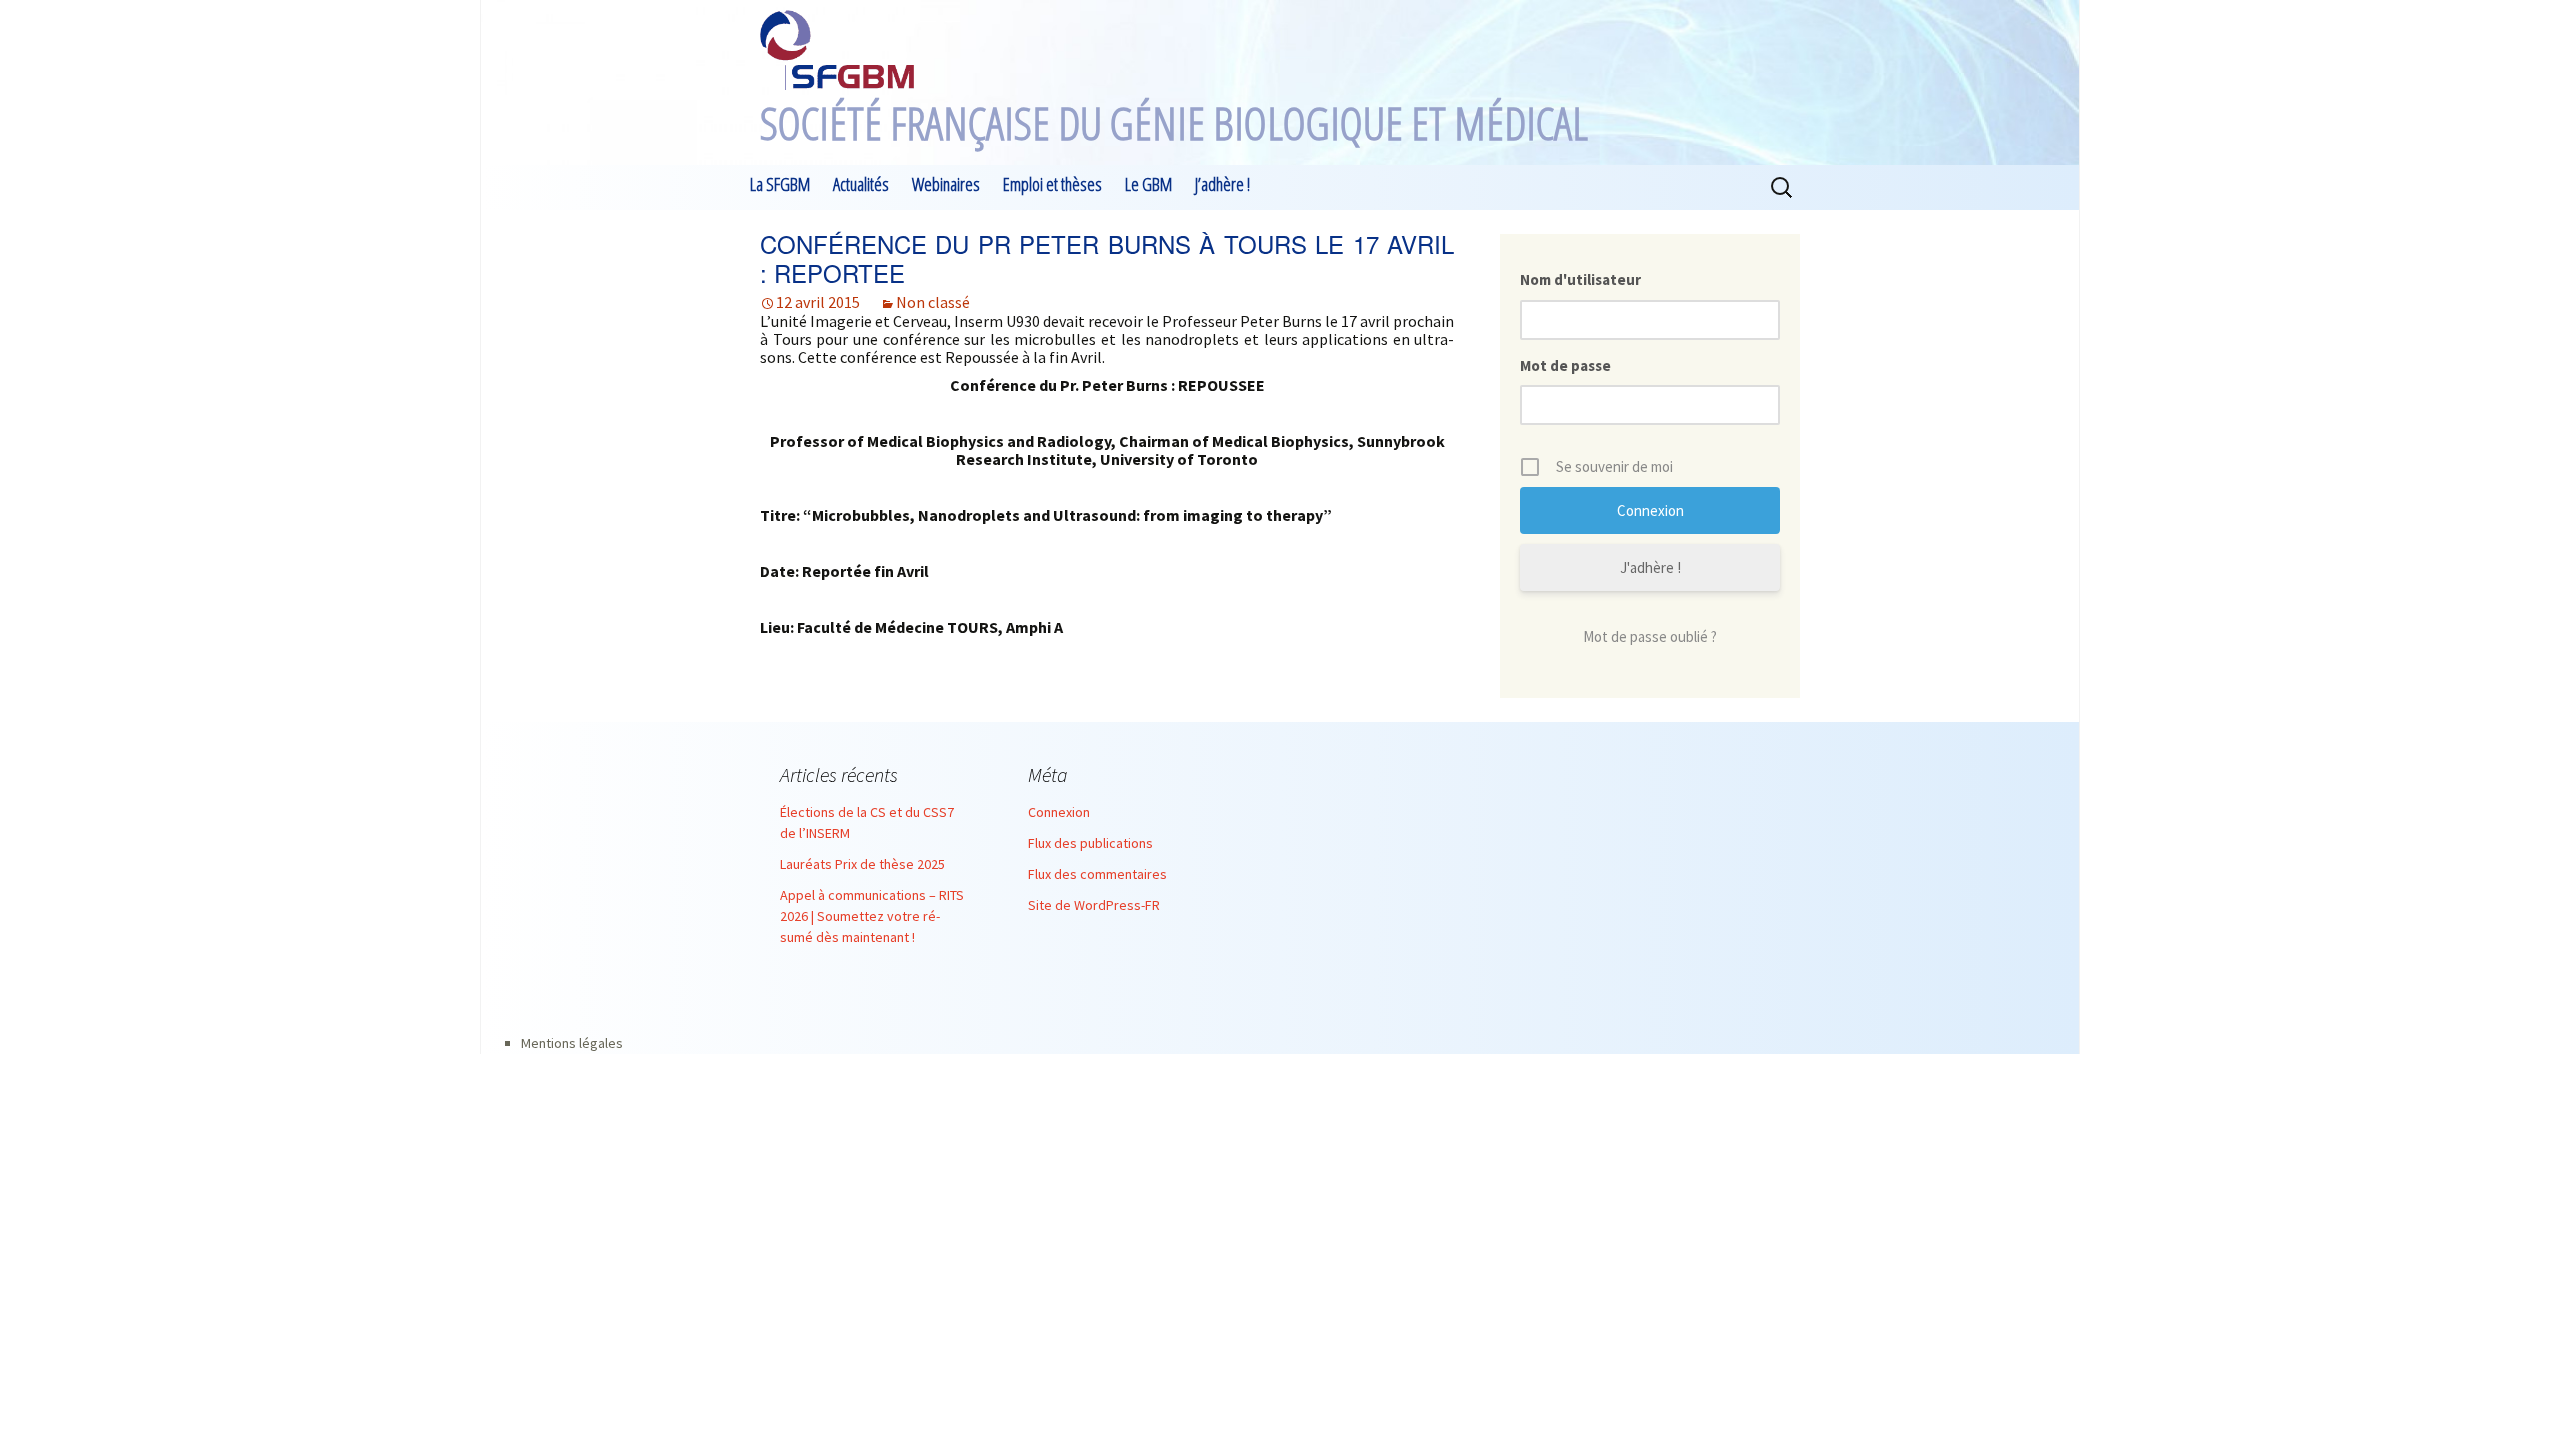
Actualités (861, 184)
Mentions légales (572, 1043)
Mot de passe (1565, 365)
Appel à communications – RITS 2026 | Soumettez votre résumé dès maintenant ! (872, 916)
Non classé (933, 302)
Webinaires (946, 184)
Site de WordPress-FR (1094, 905)
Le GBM (1148, 184)
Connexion (1059, 812)
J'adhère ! (1650, 567)
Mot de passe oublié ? (1650, 636)
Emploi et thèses (1052, 184)
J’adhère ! (1222, 184)
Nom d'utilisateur (1580, 279)
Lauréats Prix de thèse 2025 (862, 864)
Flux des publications (1090, 843)
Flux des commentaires (1097, 874)
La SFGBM (780, 184)
